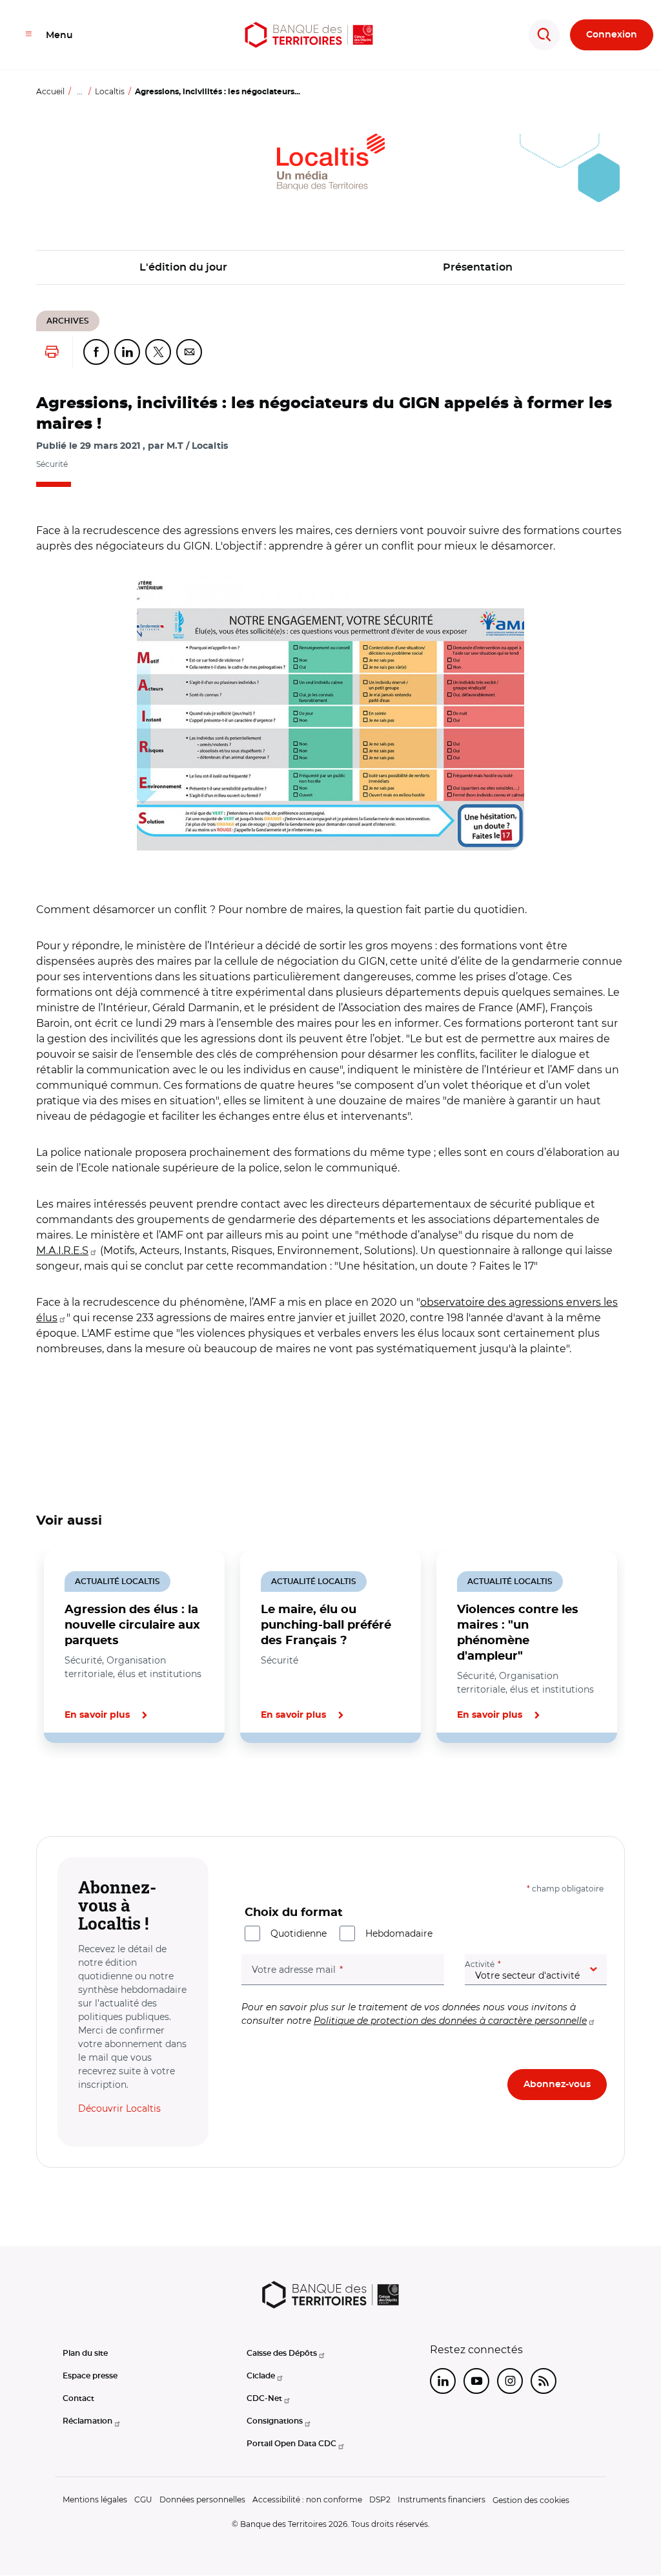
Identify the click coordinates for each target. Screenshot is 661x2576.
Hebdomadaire (399, 1933)
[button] (330, 713)
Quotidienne (299, 1933)
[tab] (80, 1787)
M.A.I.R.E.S (62, 1251)
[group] (330, 713)
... (80, 91)
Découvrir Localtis (119, 2108)
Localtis (110, 91)
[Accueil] (309, 35)
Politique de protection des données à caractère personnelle (450, 2021)
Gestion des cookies (531, 2500)
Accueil (50, 91)
